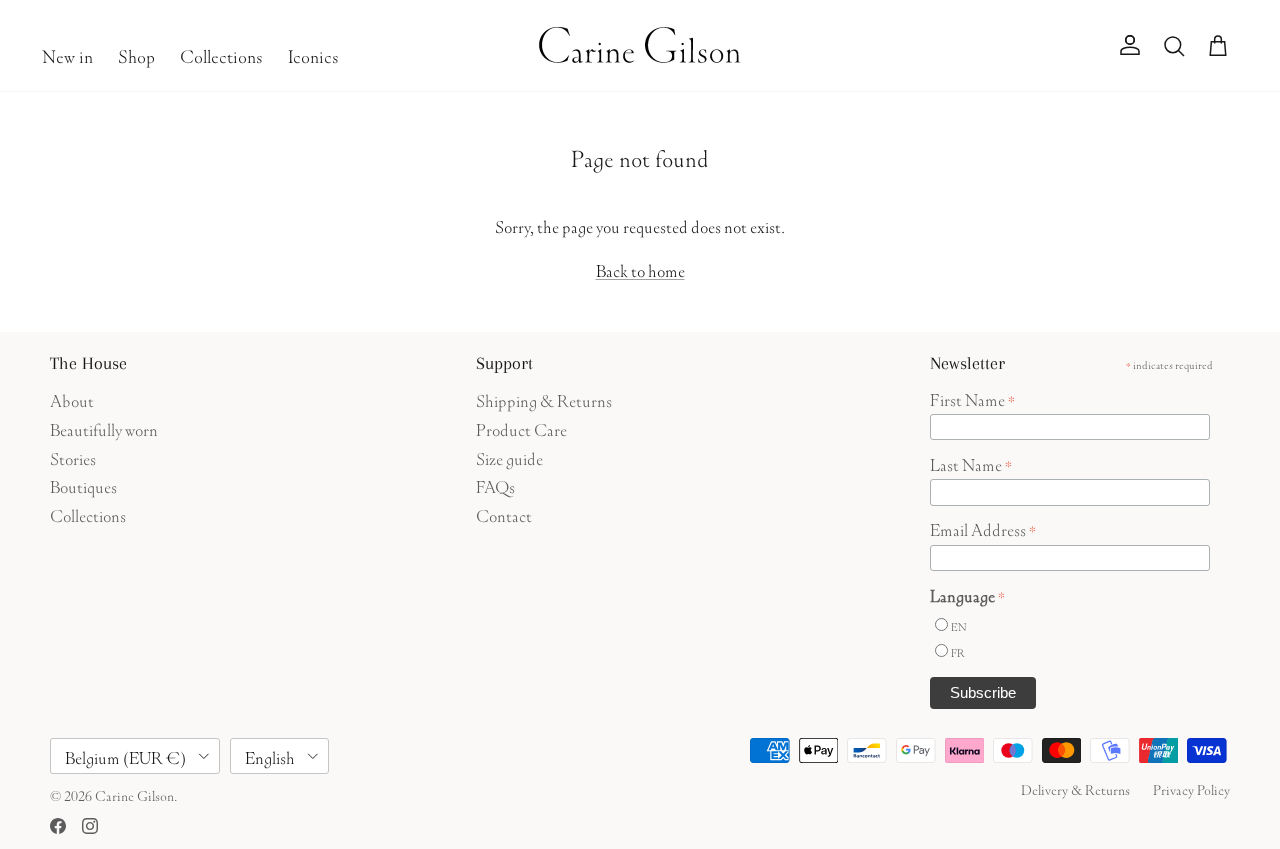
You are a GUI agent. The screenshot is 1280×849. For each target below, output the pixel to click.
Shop (136, 54)
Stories (73, 456)
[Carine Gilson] (640, 45)
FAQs (495, 484)
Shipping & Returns (544, 398)
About (72, 398)
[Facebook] (58, 826)
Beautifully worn (104, 427)
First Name (972, 398)
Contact (504, 513)
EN (958, 625)
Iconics (313, 54)
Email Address (983, 528)
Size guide (509, 456)
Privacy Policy (1191, 788)
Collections (221, 54)
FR (958, 651)
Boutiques (83, 484)
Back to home (640, 268)
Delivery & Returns (1075, 788)
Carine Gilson (134, 794)
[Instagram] (90, 826)
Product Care (521, 427)
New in (67, 54)
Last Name (971, 463)
